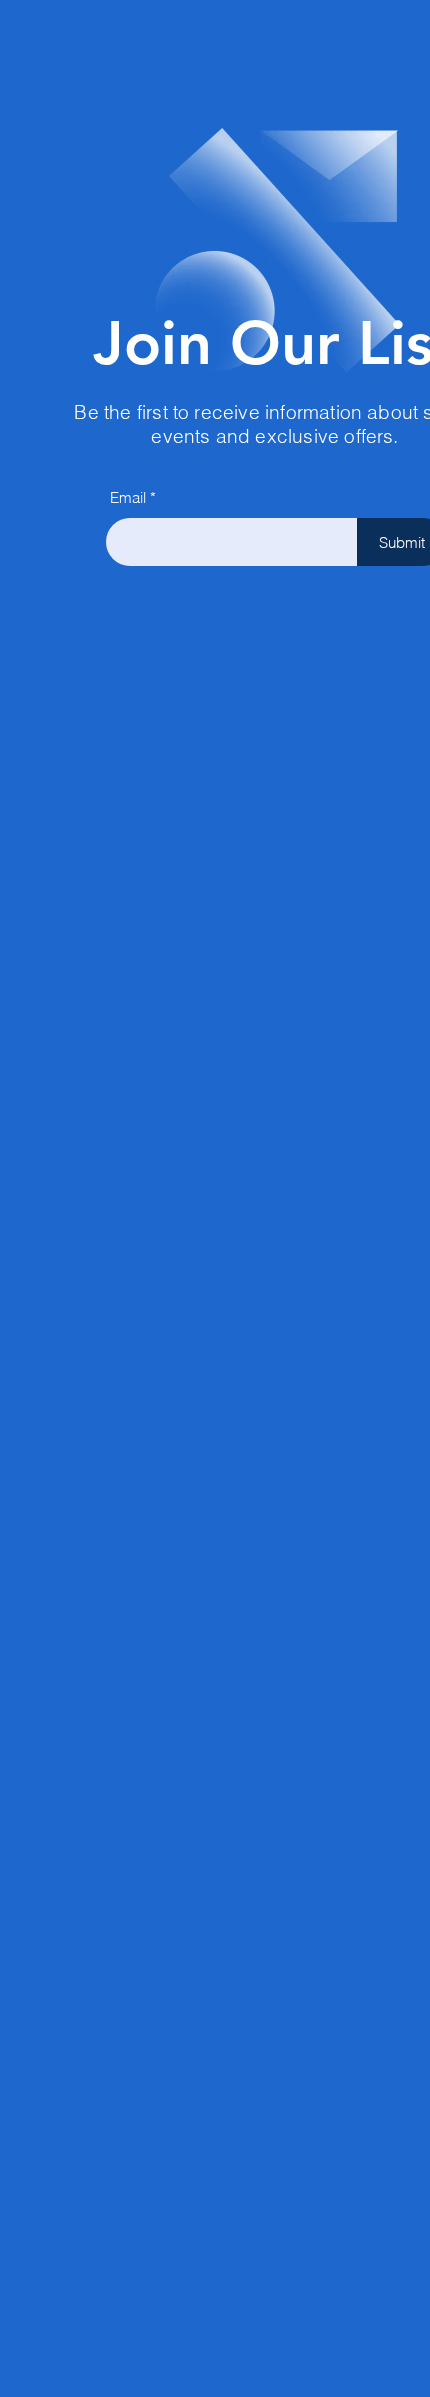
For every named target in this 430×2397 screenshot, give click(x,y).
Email (128, 497)
